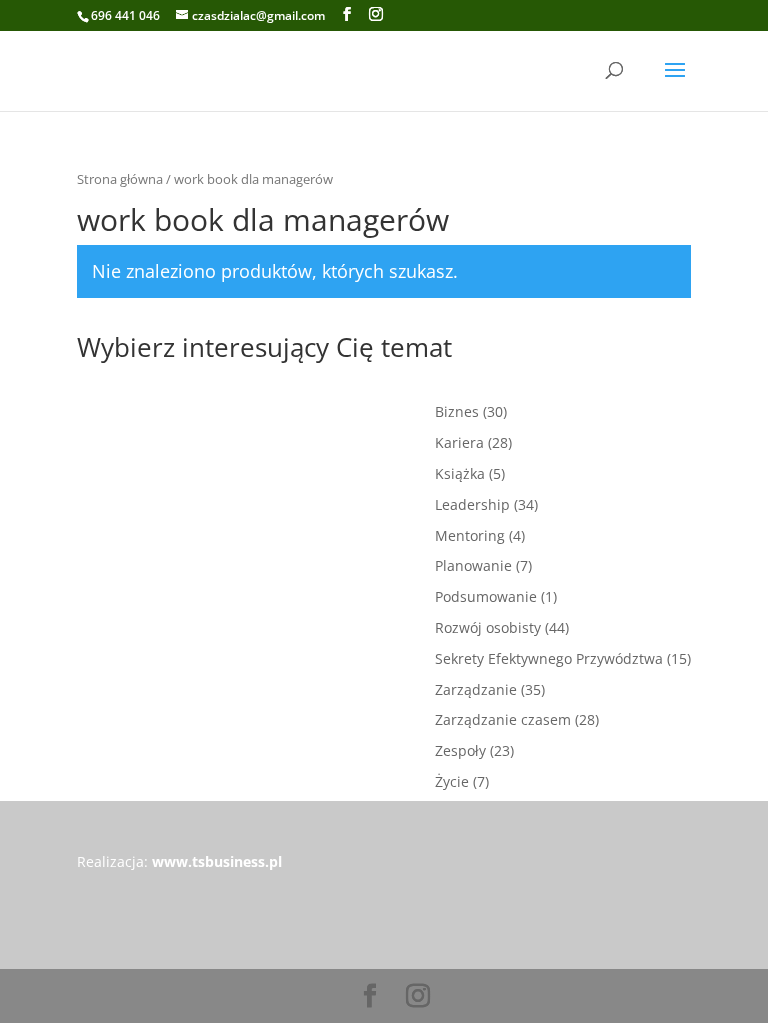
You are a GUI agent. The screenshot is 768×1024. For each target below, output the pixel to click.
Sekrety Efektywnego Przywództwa (549, 658)
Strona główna (120, 179)
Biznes (457, 411)
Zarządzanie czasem (503, 719)
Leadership (472, 504)
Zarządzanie (476, 689)
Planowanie (473, 565)
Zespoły (460, 750)
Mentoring (470, 535)
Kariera (459, 442)
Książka (460, 473)
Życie (452, 781)
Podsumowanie (486, 596)
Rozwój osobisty (488, 627)
